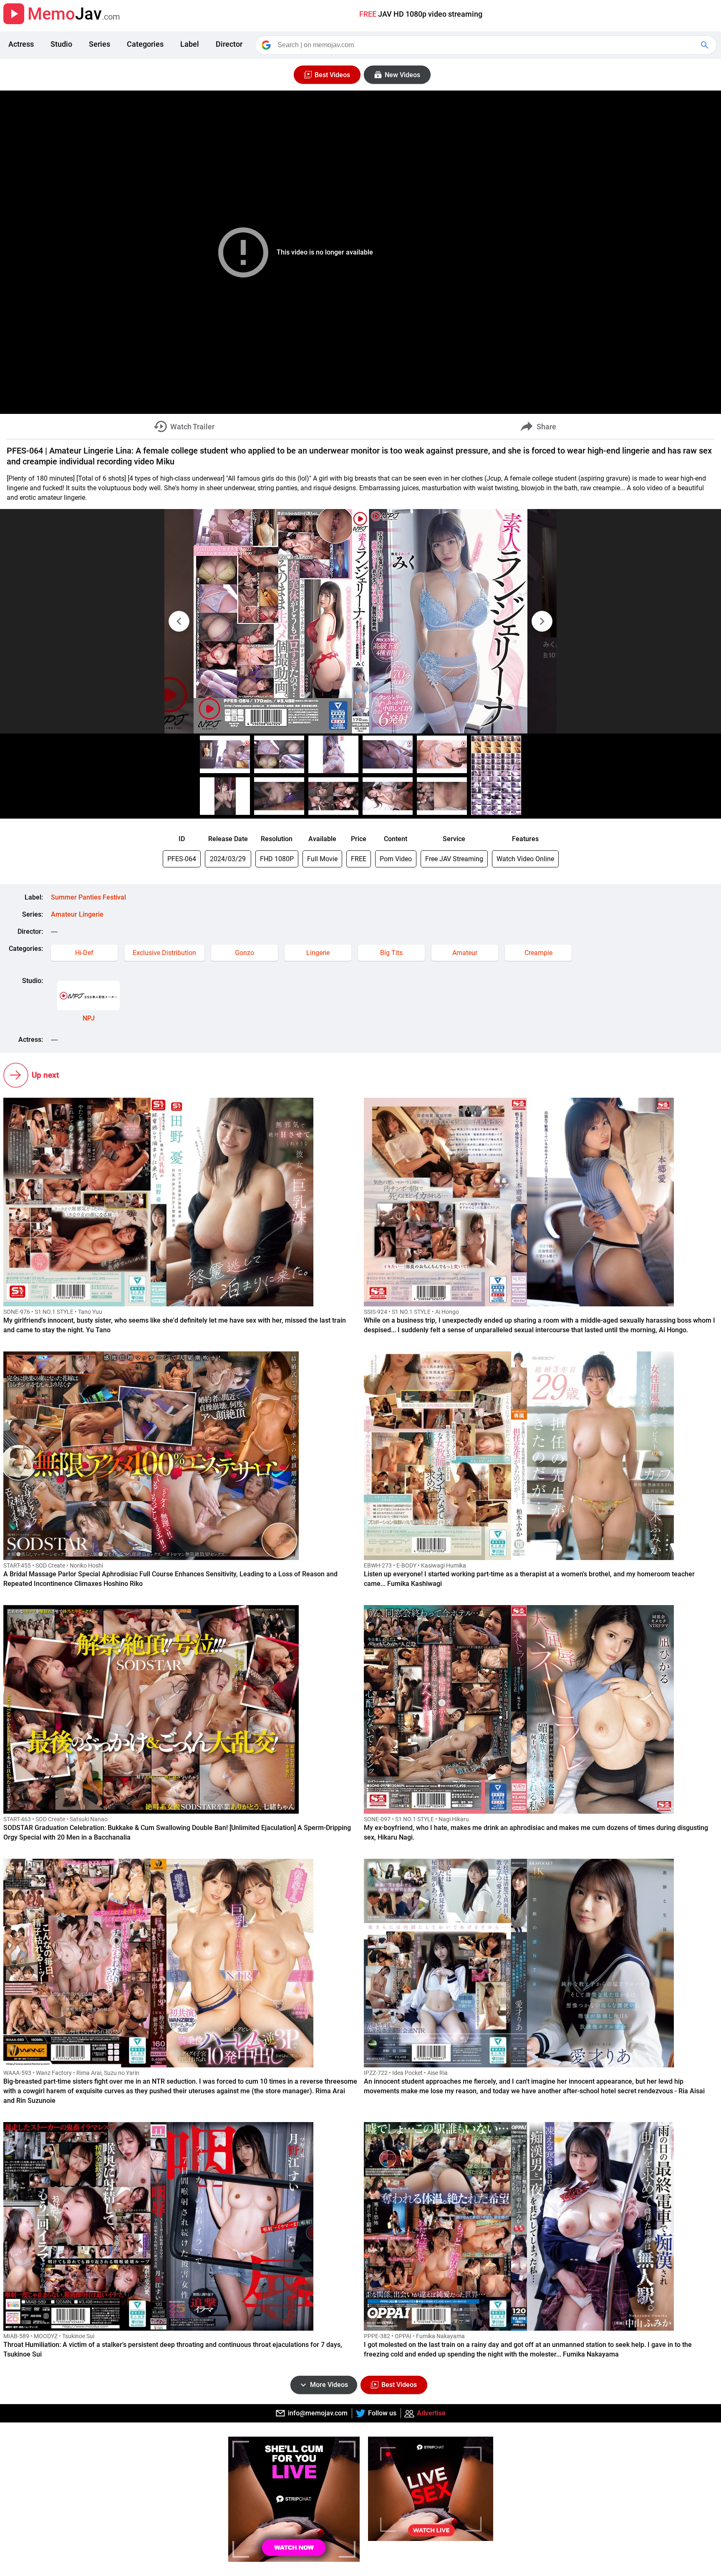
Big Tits (391, 953)
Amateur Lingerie (77, 914)
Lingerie (318, 953)
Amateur (465, 953)
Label (190, 44)
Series (100, 44)
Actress (21, 44)
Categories (145, 44)
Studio (61, 44)
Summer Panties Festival (88, 897)
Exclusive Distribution (164, 953)
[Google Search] (706, 45)
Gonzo (245, 953)
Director (229, 44)
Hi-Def (84, 953)
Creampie (538, 953)
